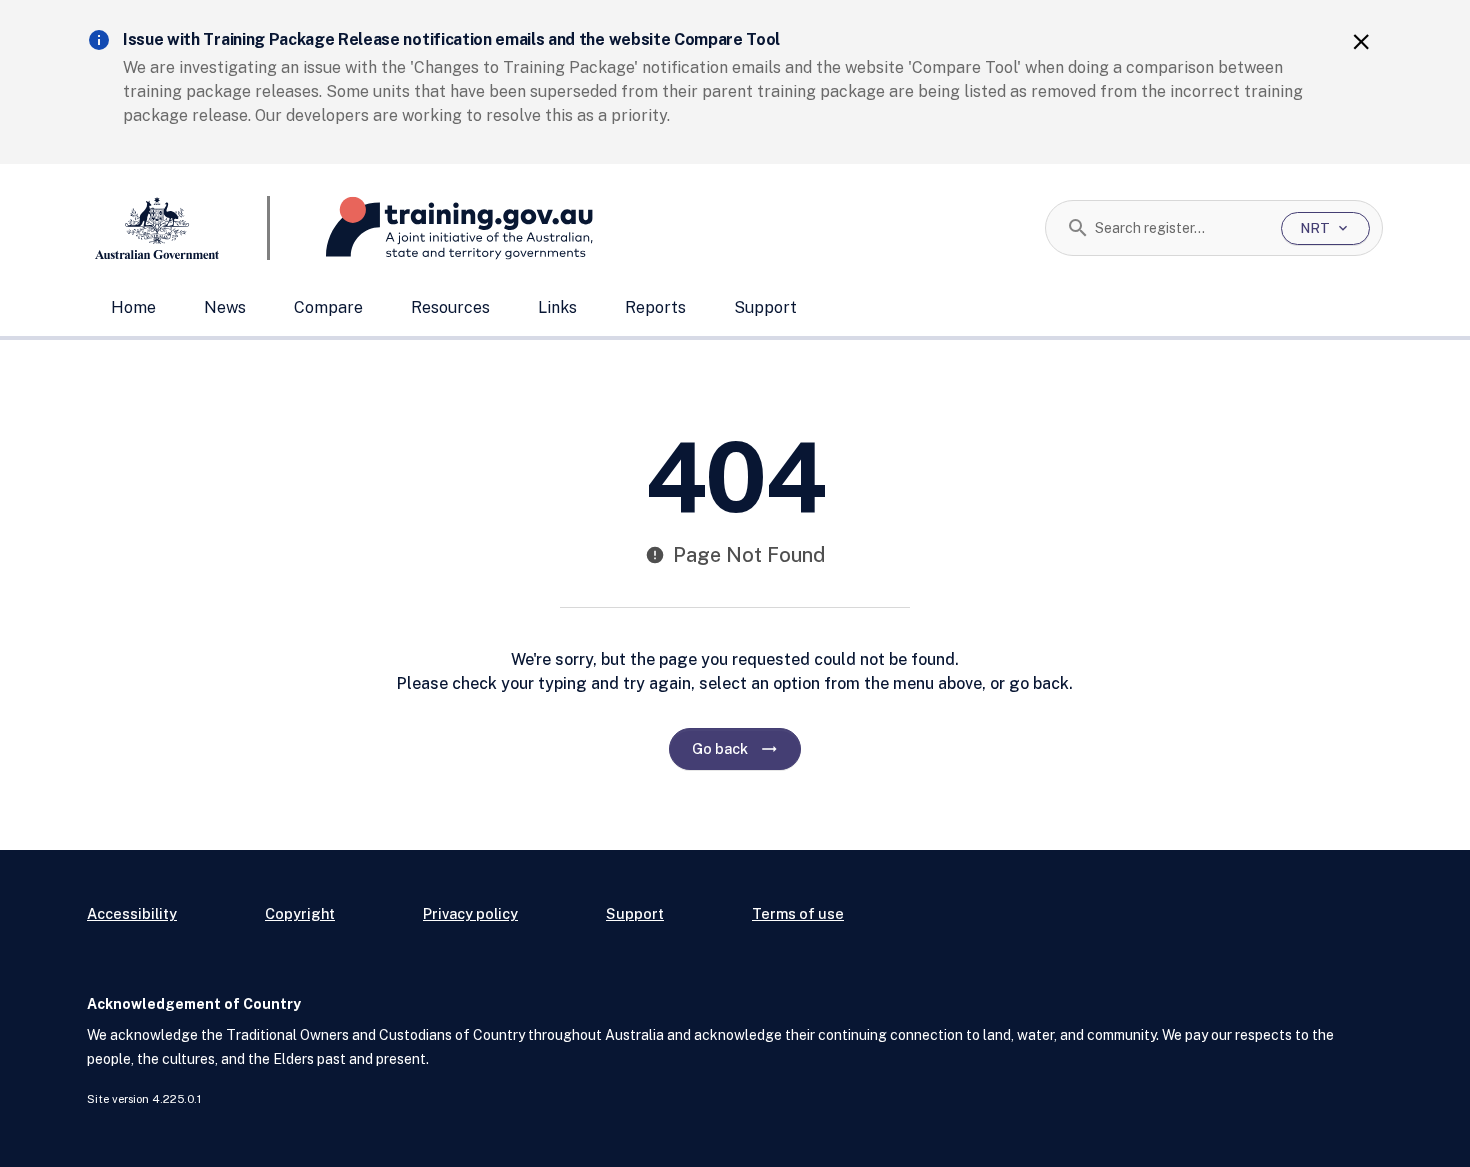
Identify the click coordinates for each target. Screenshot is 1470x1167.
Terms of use (798, 913)
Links (557, 307)
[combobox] (1180, 228)
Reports (655, 307)
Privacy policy (470, 913)
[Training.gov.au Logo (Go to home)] (431, 228)
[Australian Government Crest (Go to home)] (178, 228)
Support (765, 307)
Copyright (300, 913)
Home (133, 307)
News (225, 307)
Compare (328, 307)
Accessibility (132, 913)
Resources (450, 307)
